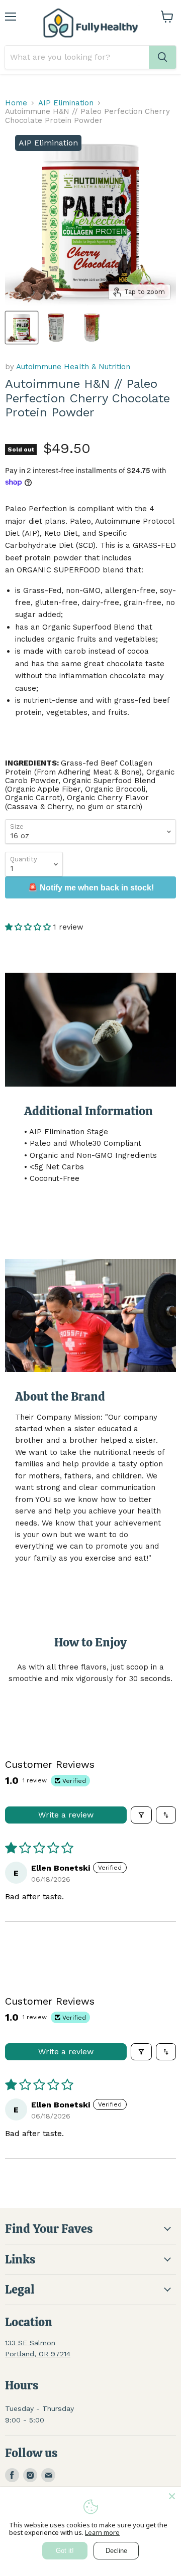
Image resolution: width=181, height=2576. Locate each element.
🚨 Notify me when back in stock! (91, 888)
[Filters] (141, 1815)
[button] (29, 927)
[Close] (172, 2496)
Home (16, 103)
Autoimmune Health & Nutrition (73, 367)
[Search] (162, 57)
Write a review (66, 1815)
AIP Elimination (66, 103)
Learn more (102, 2532)
